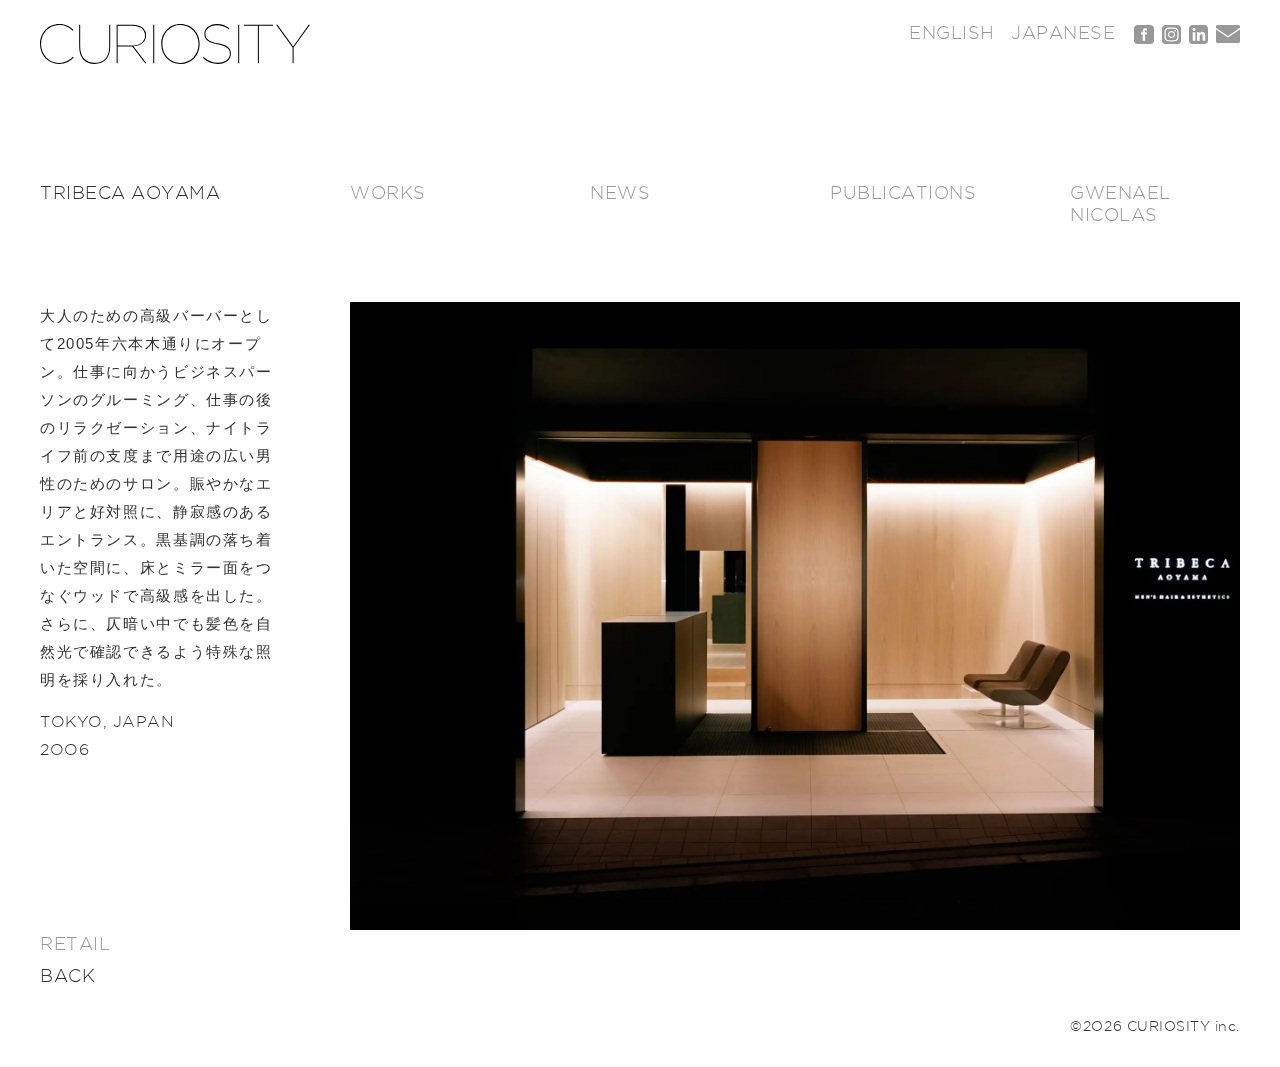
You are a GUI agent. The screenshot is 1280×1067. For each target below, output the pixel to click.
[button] (795, 616)
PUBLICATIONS (903, 194)
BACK (67, 977)
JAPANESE (1063, 34)
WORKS (388, 194)
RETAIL (75, 945)
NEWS (620, 194)
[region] (795, 616)
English (952, 34)
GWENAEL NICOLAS (1120, 205)
